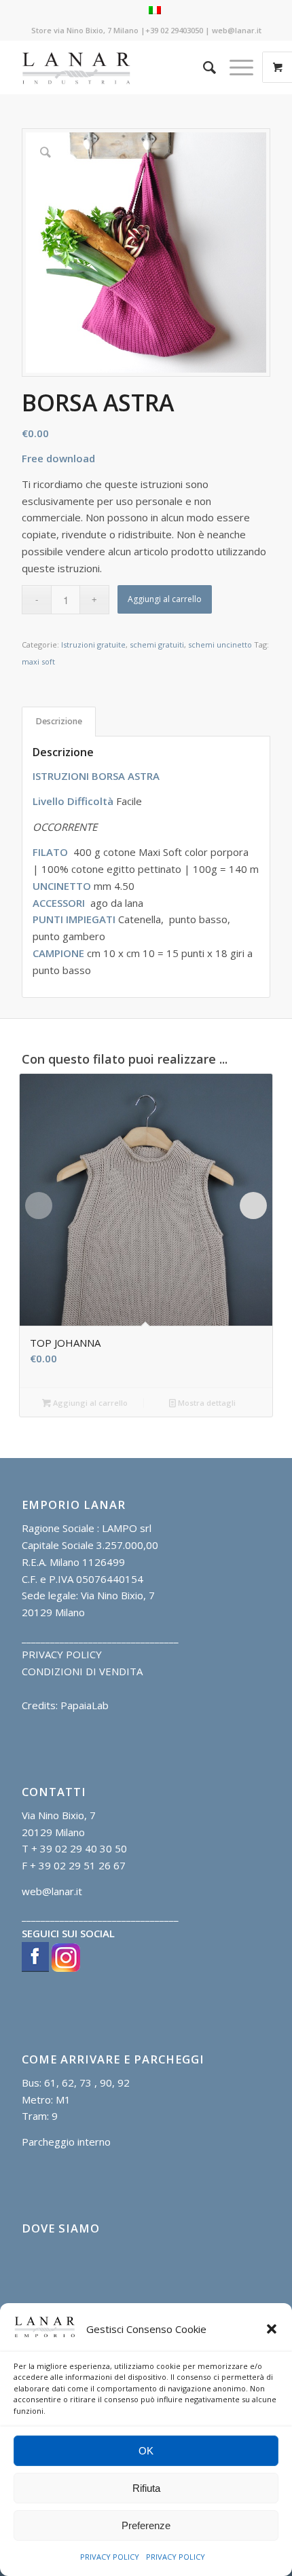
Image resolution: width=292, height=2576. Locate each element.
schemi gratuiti (157, 645)
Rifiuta (146, 2488)
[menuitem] (203, 67)
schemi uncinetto (220, 645)
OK (146, 2451)
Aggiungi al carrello (165, 599)
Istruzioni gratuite (93, 645)
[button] (272, 2329)
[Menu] (235, 67)
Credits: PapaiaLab (65, 1705)
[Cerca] (203, 67)
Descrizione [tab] (59, 721)
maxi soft (38, 661)
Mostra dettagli (206, 1403)
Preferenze (146, 2525)
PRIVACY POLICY (110, 2557)
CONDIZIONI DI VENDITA (82, 1671)
